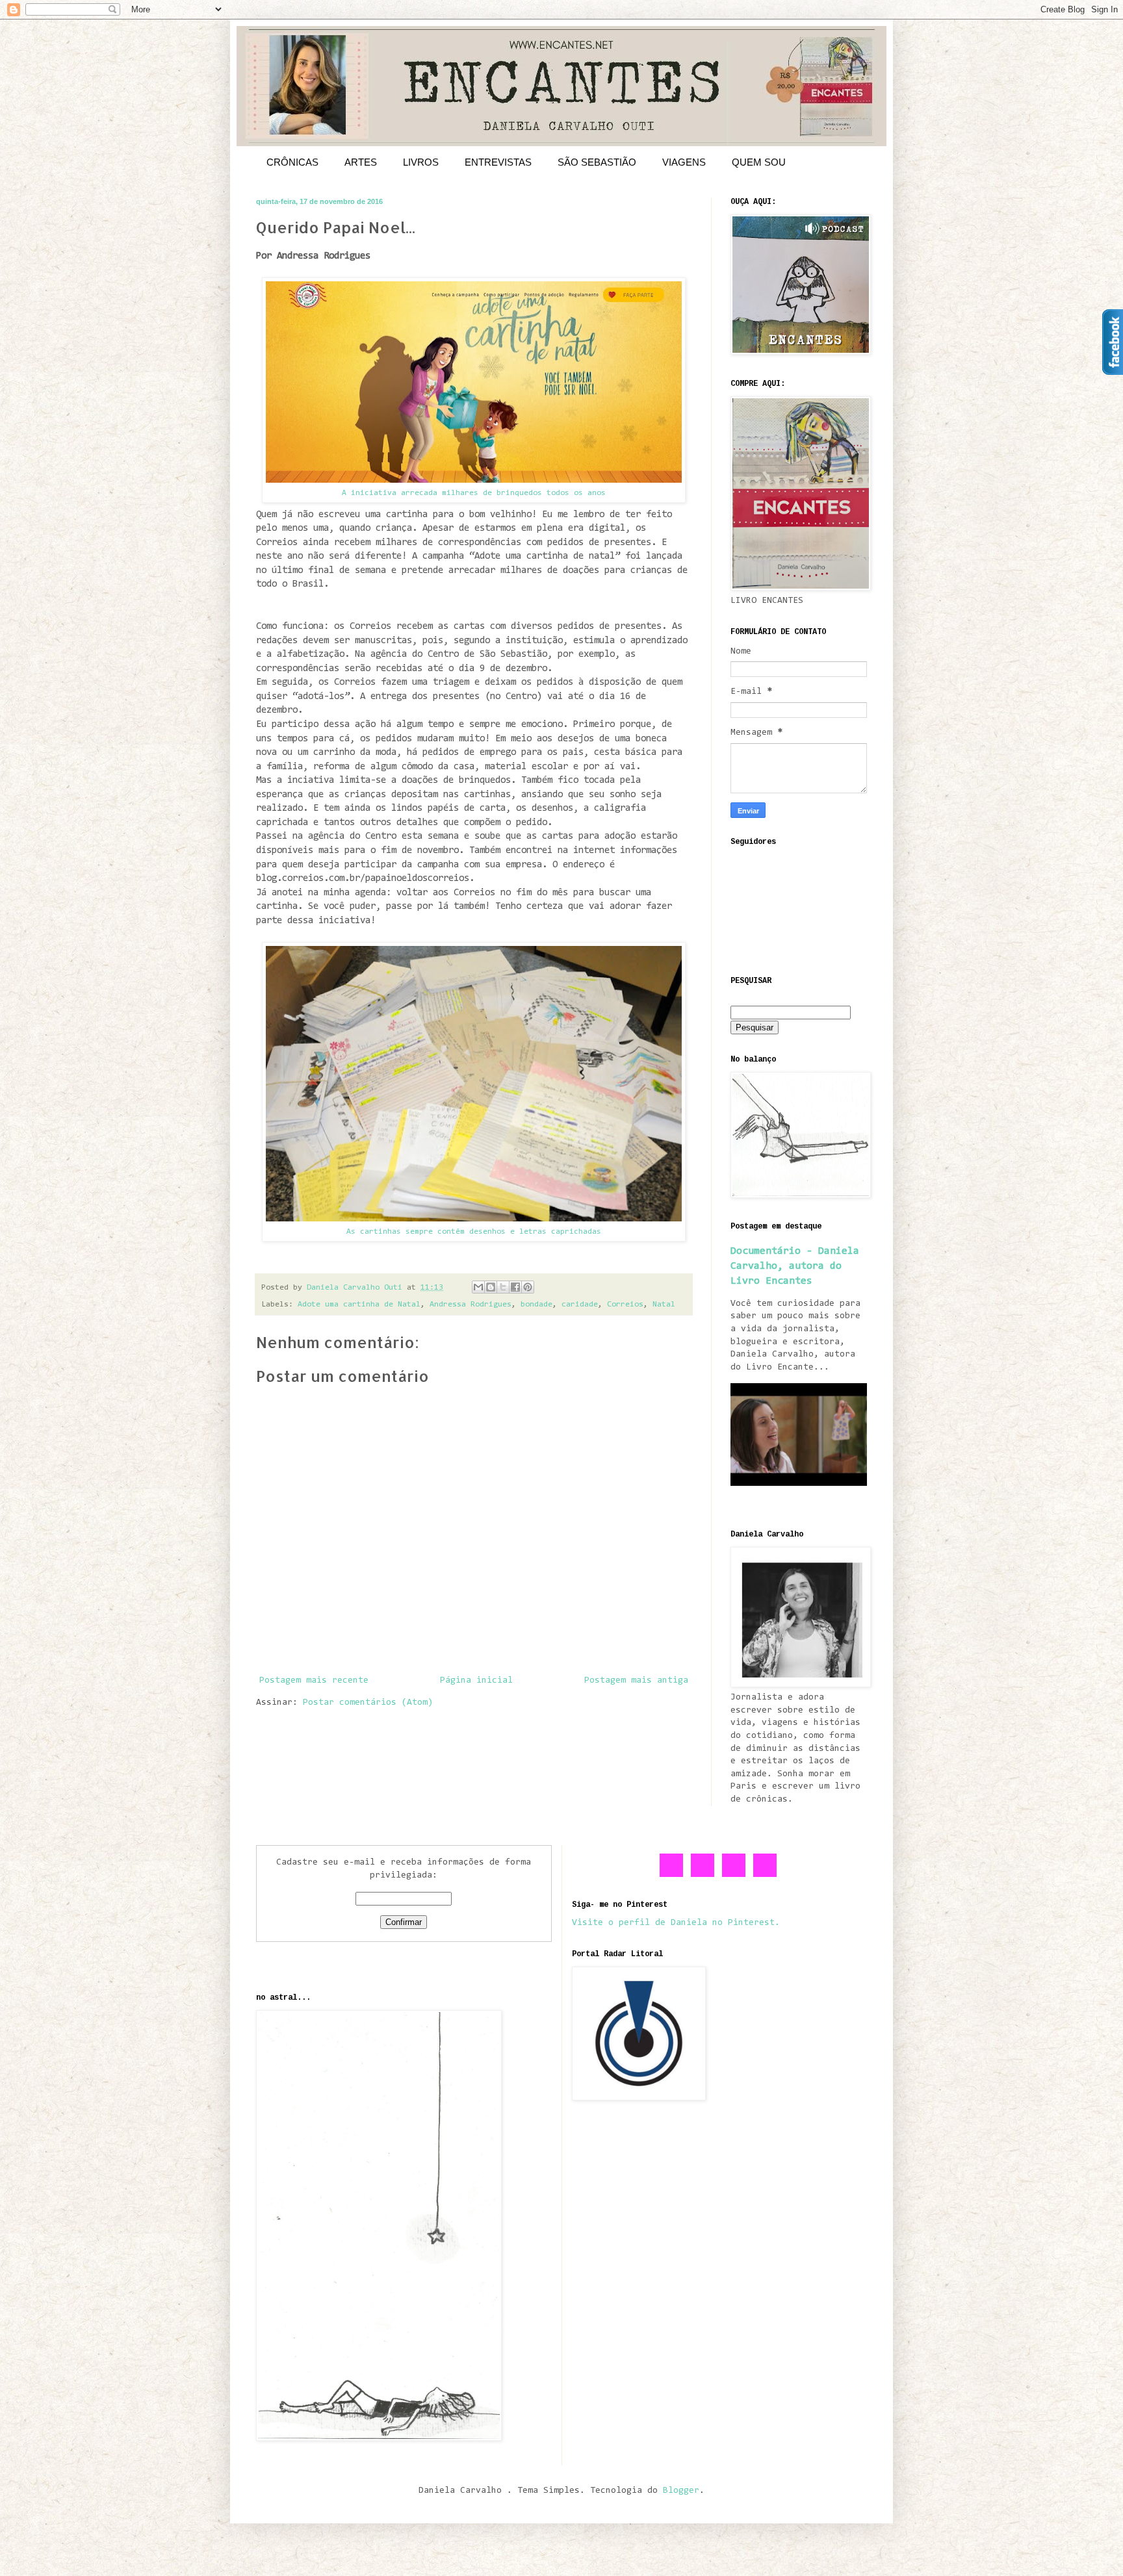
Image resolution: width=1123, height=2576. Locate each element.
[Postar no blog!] (491, 1287)
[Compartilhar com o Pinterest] (528, 1287)
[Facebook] (672, 1875)
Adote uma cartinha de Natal (359, 1305)
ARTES (361, 162)
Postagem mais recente (314, 1681)
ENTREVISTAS (498, 162)
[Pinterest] (734, 1875)
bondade (536, 1305)
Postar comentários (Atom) (368, 1703)
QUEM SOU (759, 162)
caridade (580, 1305)
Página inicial (476, 1681)
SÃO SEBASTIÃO (597, 162)
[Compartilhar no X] (503, 1287)
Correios (625, 1305)
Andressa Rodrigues (471, 1305)
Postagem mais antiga (636, 1681)
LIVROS (421, 162)
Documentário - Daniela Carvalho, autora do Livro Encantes (795, 1266)
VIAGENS (684, 162)
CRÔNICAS (292, 162)
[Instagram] (766, 1875)
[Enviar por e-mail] (478, 1287)
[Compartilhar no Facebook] (515, 1287)
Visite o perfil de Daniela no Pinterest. (676, 1923)
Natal (664, 1305)
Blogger (681, 2491)
